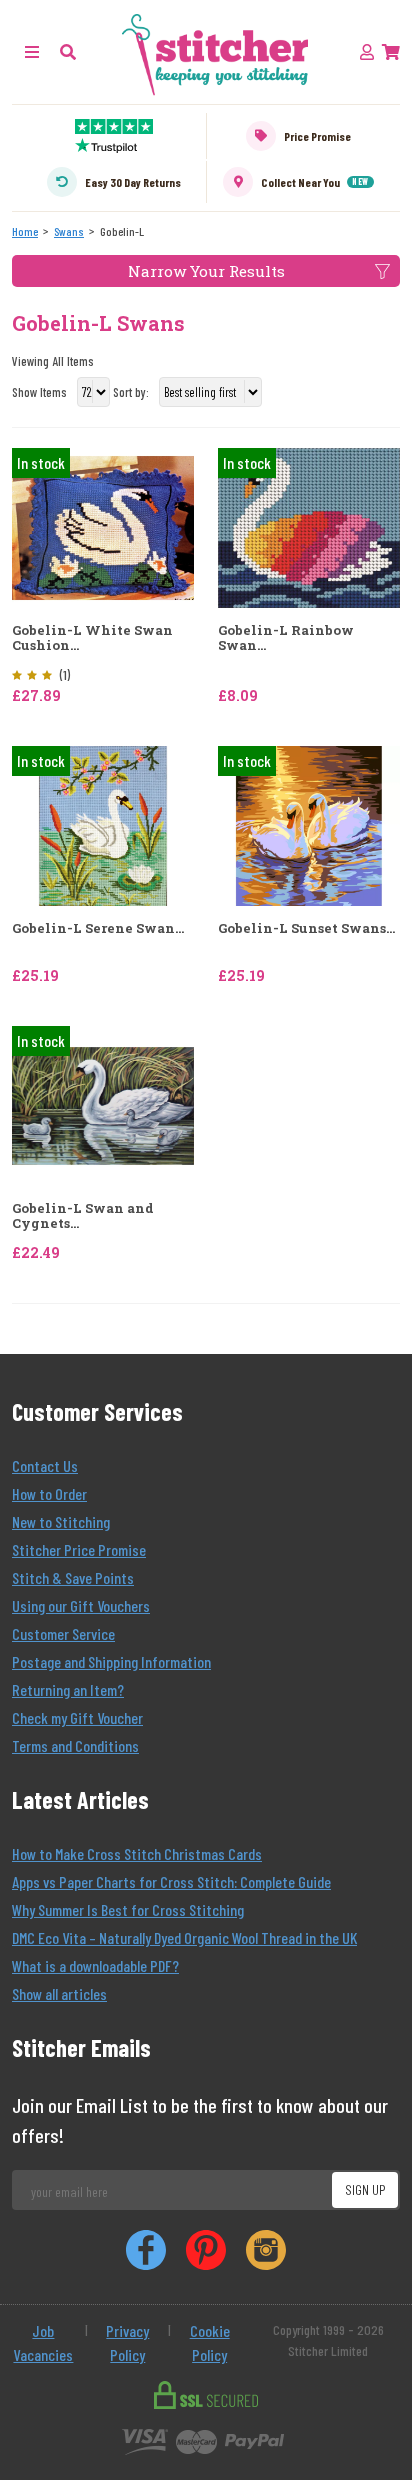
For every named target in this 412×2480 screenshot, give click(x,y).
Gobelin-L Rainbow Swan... (286, 638)
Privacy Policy (127, 2342)
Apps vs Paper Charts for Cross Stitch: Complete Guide (171, 1881)
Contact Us (45, 1465)
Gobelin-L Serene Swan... (98, 929)
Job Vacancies (43, 2342)
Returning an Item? (68, 1689)
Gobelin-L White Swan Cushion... (92, 638)
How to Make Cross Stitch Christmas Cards (137, 1853)
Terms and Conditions (75, 1745)
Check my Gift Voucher (77, 1717)
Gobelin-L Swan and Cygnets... (83, 1216)
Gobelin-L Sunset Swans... (306, 929)
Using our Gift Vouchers (81, 1605)
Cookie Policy (210, 2342)
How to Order (49, 1493)
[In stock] (103, 525)
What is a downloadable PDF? (95, 1965)
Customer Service (63, 1633)
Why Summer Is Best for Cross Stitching (128, 1909)
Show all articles (59, 1993)
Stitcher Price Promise (79, 1549)
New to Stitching (61, 1521)
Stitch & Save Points (73, 1577)
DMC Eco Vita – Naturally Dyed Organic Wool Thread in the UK (184, 1937)
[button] (68, 51)
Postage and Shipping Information (111, 1661)
